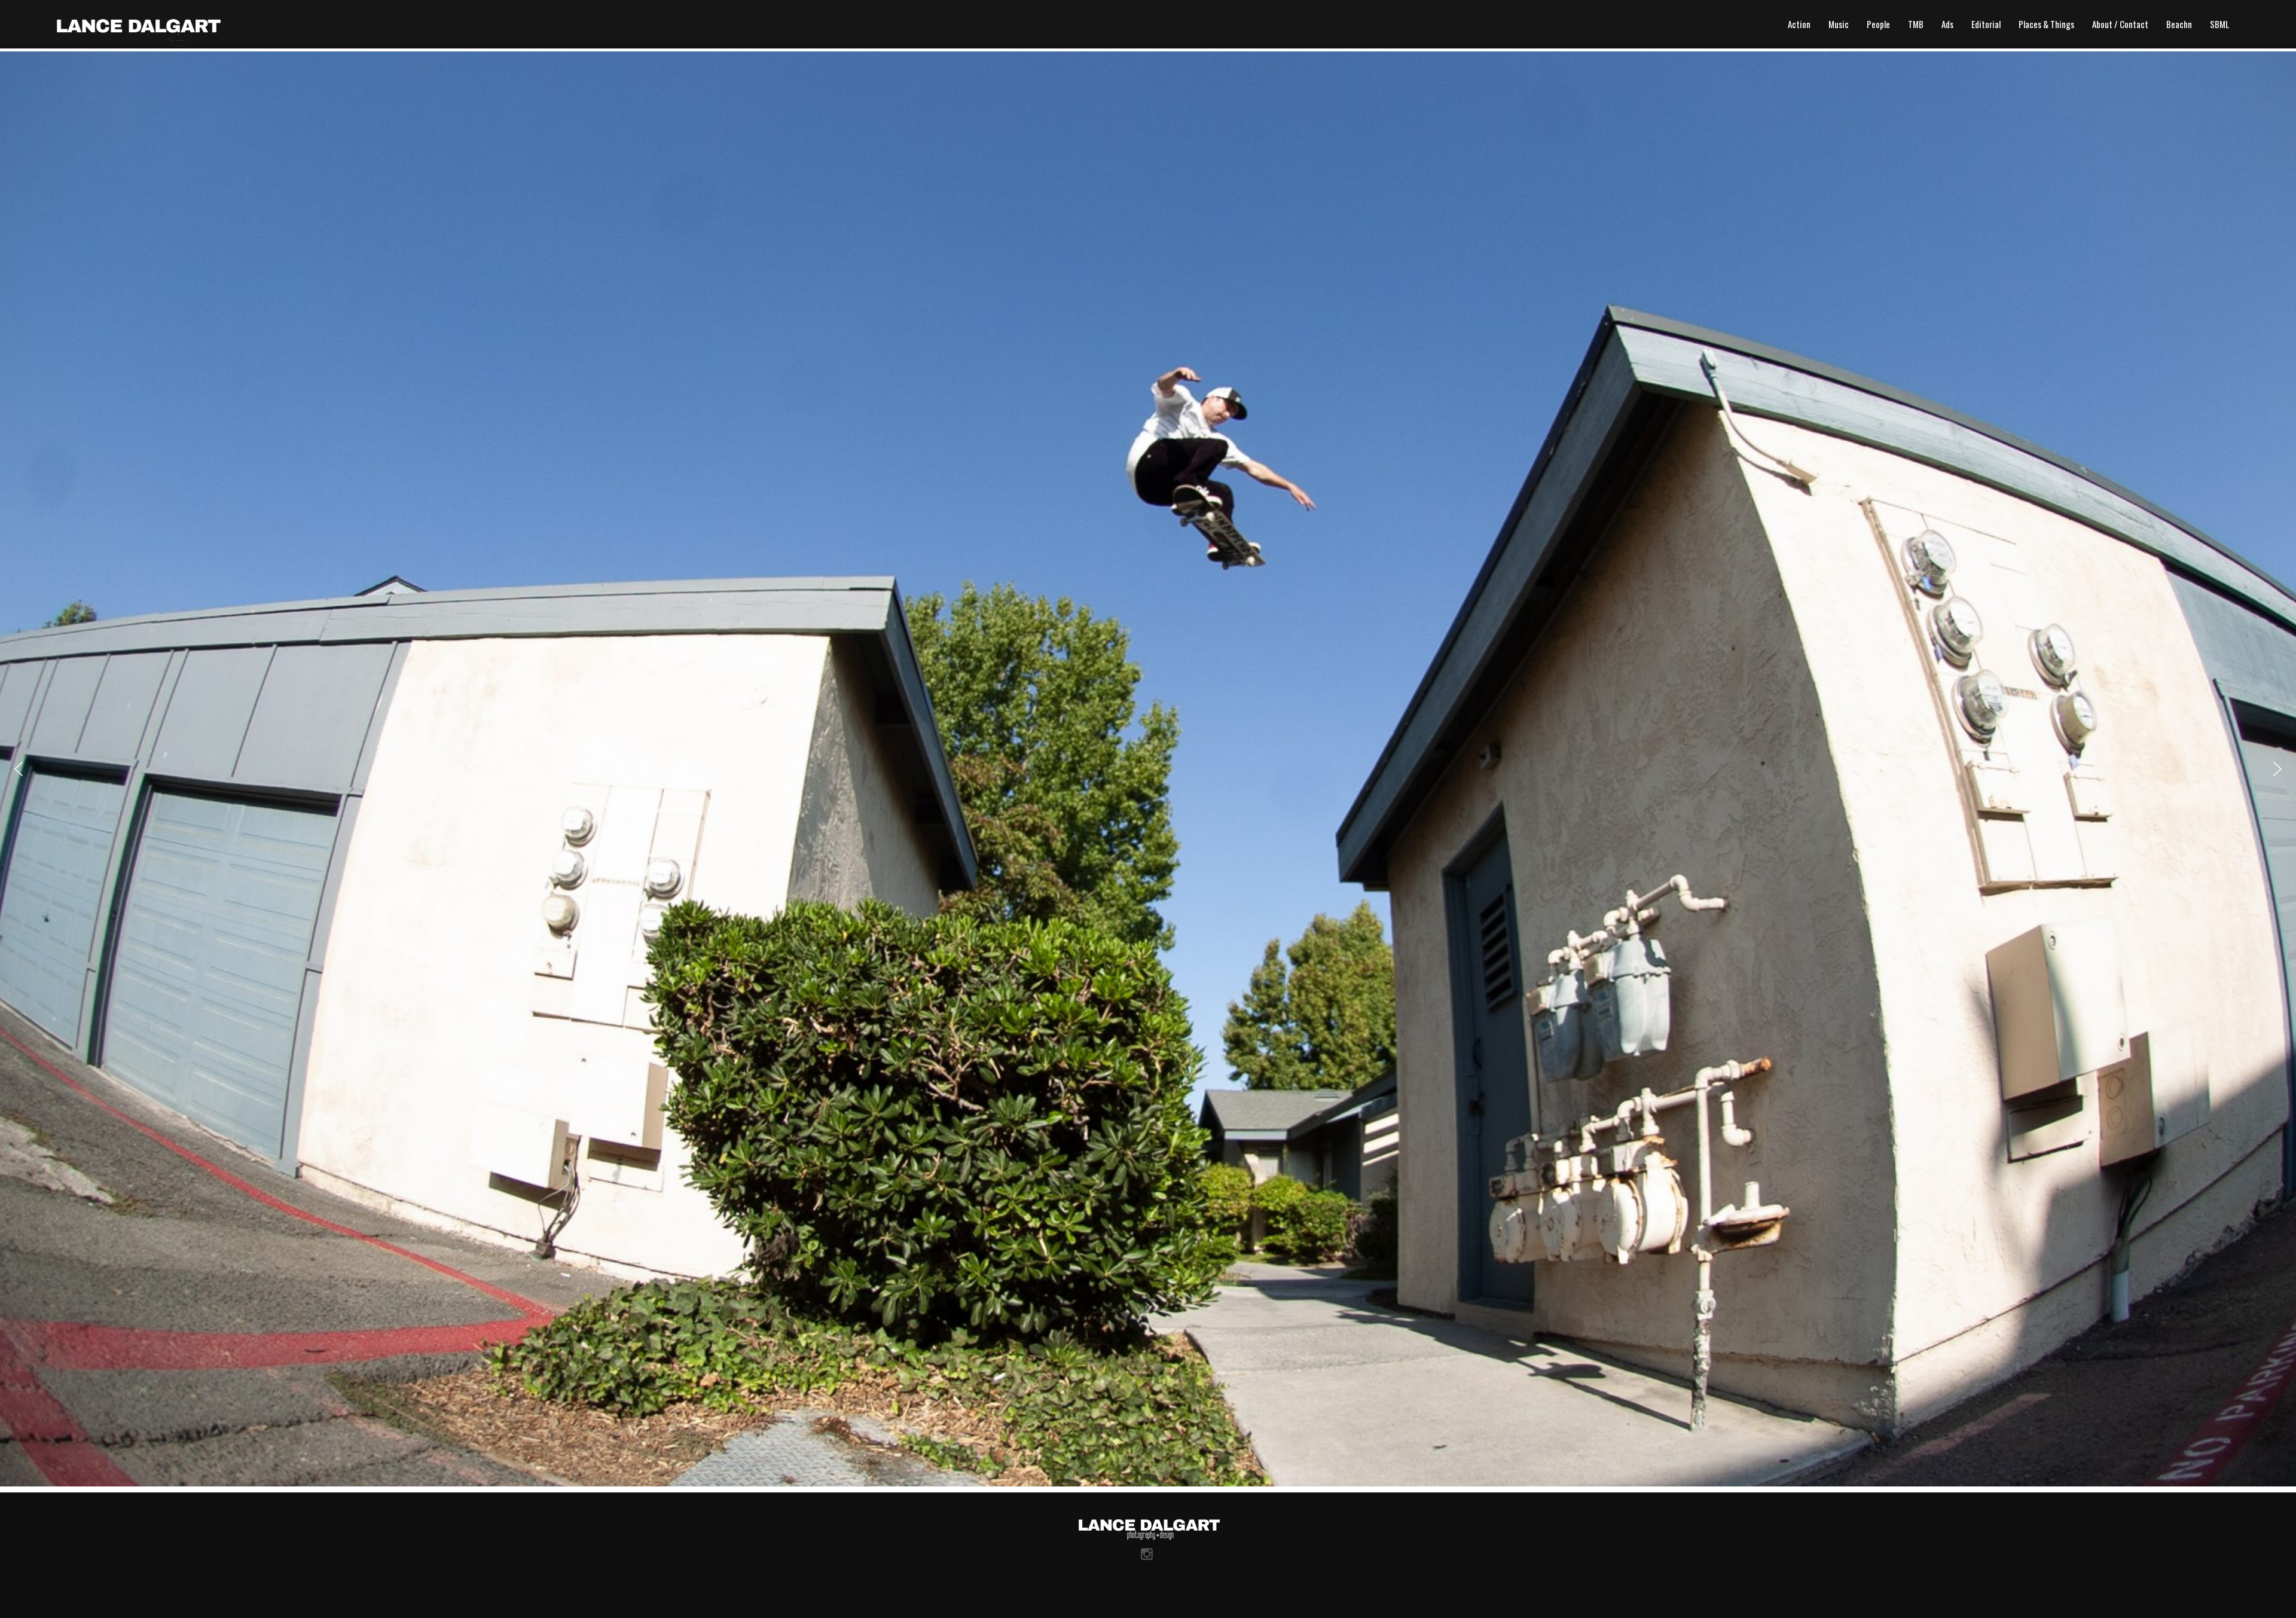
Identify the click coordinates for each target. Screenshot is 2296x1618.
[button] (19, 769)
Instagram (1147, 1555)
